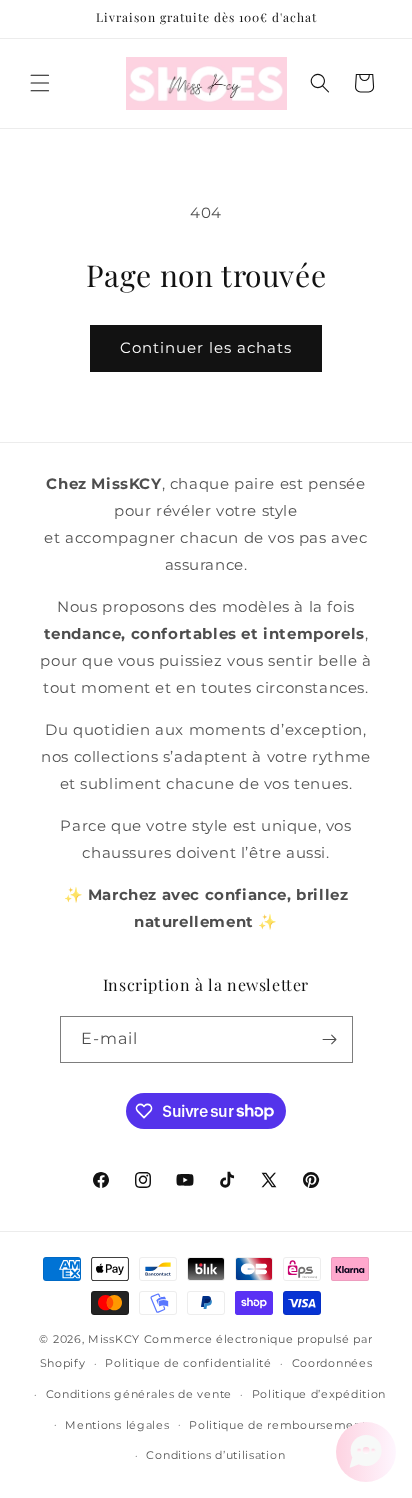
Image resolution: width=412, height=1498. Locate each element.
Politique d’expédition (319, 1394)
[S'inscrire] (330, 1039)
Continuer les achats (206, 347)
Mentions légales (117, 1425)
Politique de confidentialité (188, 1363)
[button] (40, 83)
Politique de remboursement (277, 1425)
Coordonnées (332, 1363)
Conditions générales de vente (139, 1394)
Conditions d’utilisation (215, 1455)
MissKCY (114, 1339)
